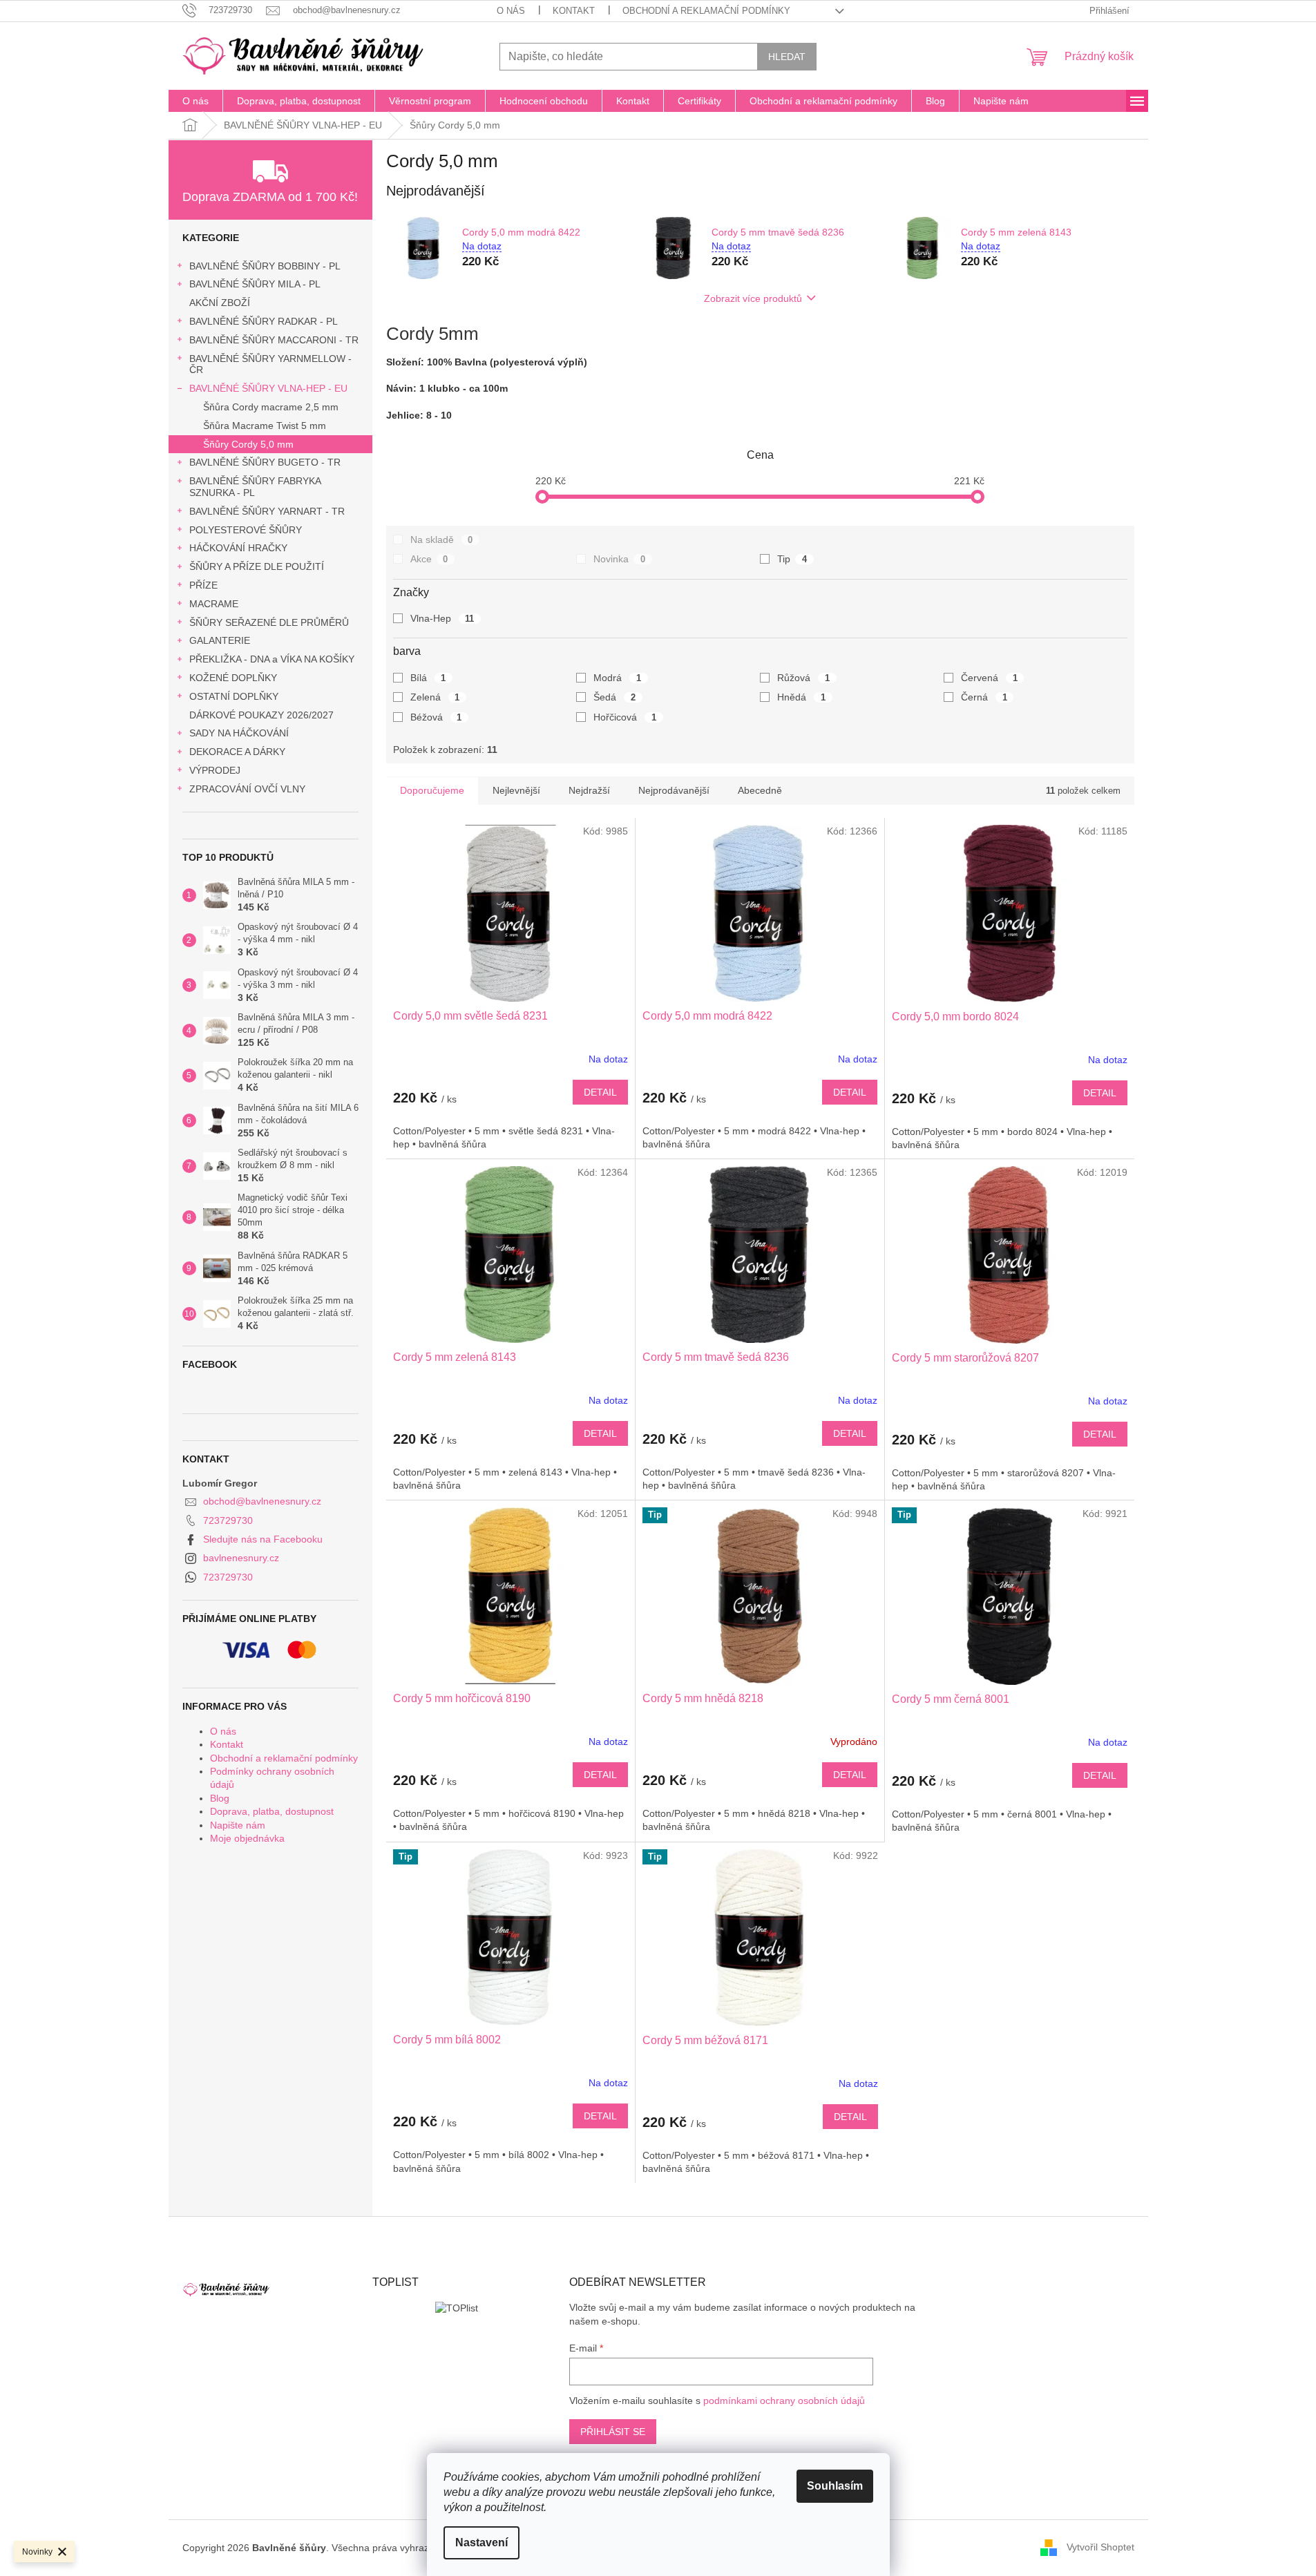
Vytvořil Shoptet (1100, 2547)
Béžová (436, 717)
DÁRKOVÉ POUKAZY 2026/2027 (261, 715)
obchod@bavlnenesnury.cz (262, 1501)
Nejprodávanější (674, 790)
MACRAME (214, 604)
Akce (429, 559)
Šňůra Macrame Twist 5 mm (265, 426)
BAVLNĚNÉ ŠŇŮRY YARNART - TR (267, 511)
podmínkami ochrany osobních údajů (784, 2401)
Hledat (787, 57)
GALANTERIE (220, 640)
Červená (989, 678)
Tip (792, 559)
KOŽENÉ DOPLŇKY (233, 678)
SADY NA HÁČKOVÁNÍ (239, 733)
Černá (984, 697)
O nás (511, 11)
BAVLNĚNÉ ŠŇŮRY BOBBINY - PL (265, 266)
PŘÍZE (203, 585)
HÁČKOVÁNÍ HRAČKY (238, 548)
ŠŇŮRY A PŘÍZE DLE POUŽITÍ (257, 566)
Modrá (617, 678)
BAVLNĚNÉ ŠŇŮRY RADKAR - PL (264, 321)
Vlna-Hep (442, 618)
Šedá (614, 697)
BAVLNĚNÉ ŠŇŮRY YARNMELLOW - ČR (270, 364)
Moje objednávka (247, 1838)
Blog (220, 1798)
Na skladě (442, 540)
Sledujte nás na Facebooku (263, 1539)
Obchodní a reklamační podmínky (706, 11)
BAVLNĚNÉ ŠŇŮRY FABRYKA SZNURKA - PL (255, 487)
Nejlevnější (516, 790)
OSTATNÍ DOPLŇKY (234, 696)
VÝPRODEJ (215, 770)
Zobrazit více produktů (753, 298)
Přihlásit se (613, 2432)
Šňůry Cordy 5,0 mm (248, 444)
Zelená (435, 697)
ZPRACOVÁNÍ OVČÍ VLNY (247, 789)
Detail (600, 1092)
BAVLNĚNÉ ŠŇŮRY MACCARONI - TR (274, 340)
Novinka (619, 559)
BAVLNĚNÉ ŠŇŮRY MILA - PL (255, 284)
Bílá (428, 678)
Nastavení (481, 2542)
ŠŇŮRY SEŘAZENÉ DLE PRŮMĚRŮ (269, 622)
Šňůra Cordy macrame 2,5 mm (271, 407)
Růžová (803, 678)
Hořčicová (625, 717)
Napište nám (238, 1825)
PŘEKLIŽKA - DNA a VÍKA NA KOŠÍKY (272, 659)
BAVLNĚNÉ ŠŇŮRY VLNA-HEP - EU (268, 388)
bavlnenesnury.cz (241, 1558)
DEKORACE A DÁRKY (237, 752)
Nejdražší (589, 790)
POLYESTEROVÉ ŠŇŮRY (246, 530)
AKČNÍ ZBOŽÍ (220, 303)
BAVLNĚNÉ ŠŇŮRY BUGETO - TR (265, 462)
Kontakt (574, 11)
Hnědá (801, 697)
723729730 (228, 1520)
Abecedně (760, 790)
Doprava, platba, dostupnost (272, 1811)
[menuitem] (196, 101)
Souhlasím (835, 2486)
